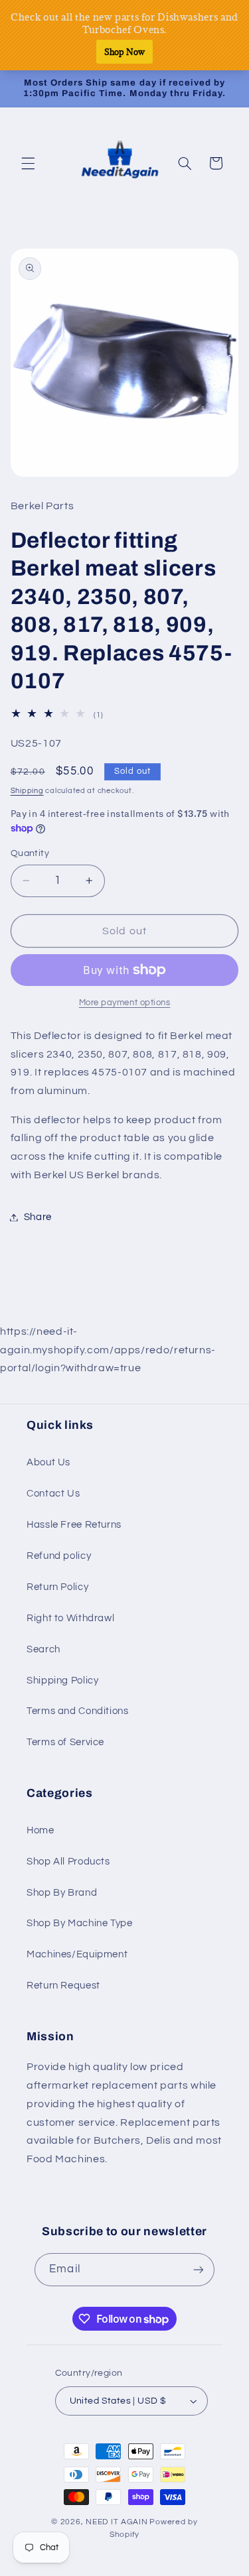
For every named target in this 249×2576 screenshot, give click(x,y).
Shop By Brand (62, 1893)
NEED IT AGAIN (117, 2522)
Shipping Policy (62, 1681)
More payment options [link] (125, 1003)
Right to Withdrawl (70, 1618)
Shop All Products (68, 1862)
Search (43, 1649)
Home (41, 1830)
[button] (28, 163)
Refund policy (59, 1556)
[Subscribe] (198, 2269)
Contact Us (53, 1494)
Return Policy (57, 1587)
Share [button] (38, 1217)
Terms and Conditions (78, 1711)
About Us (48, 1462)
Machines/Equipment (77, 1954)
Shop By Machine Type (80, 1923)
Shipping (27, 791)
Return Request (63, 1986)
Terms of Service (65, 1742)
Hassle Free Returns (74, 1525)
